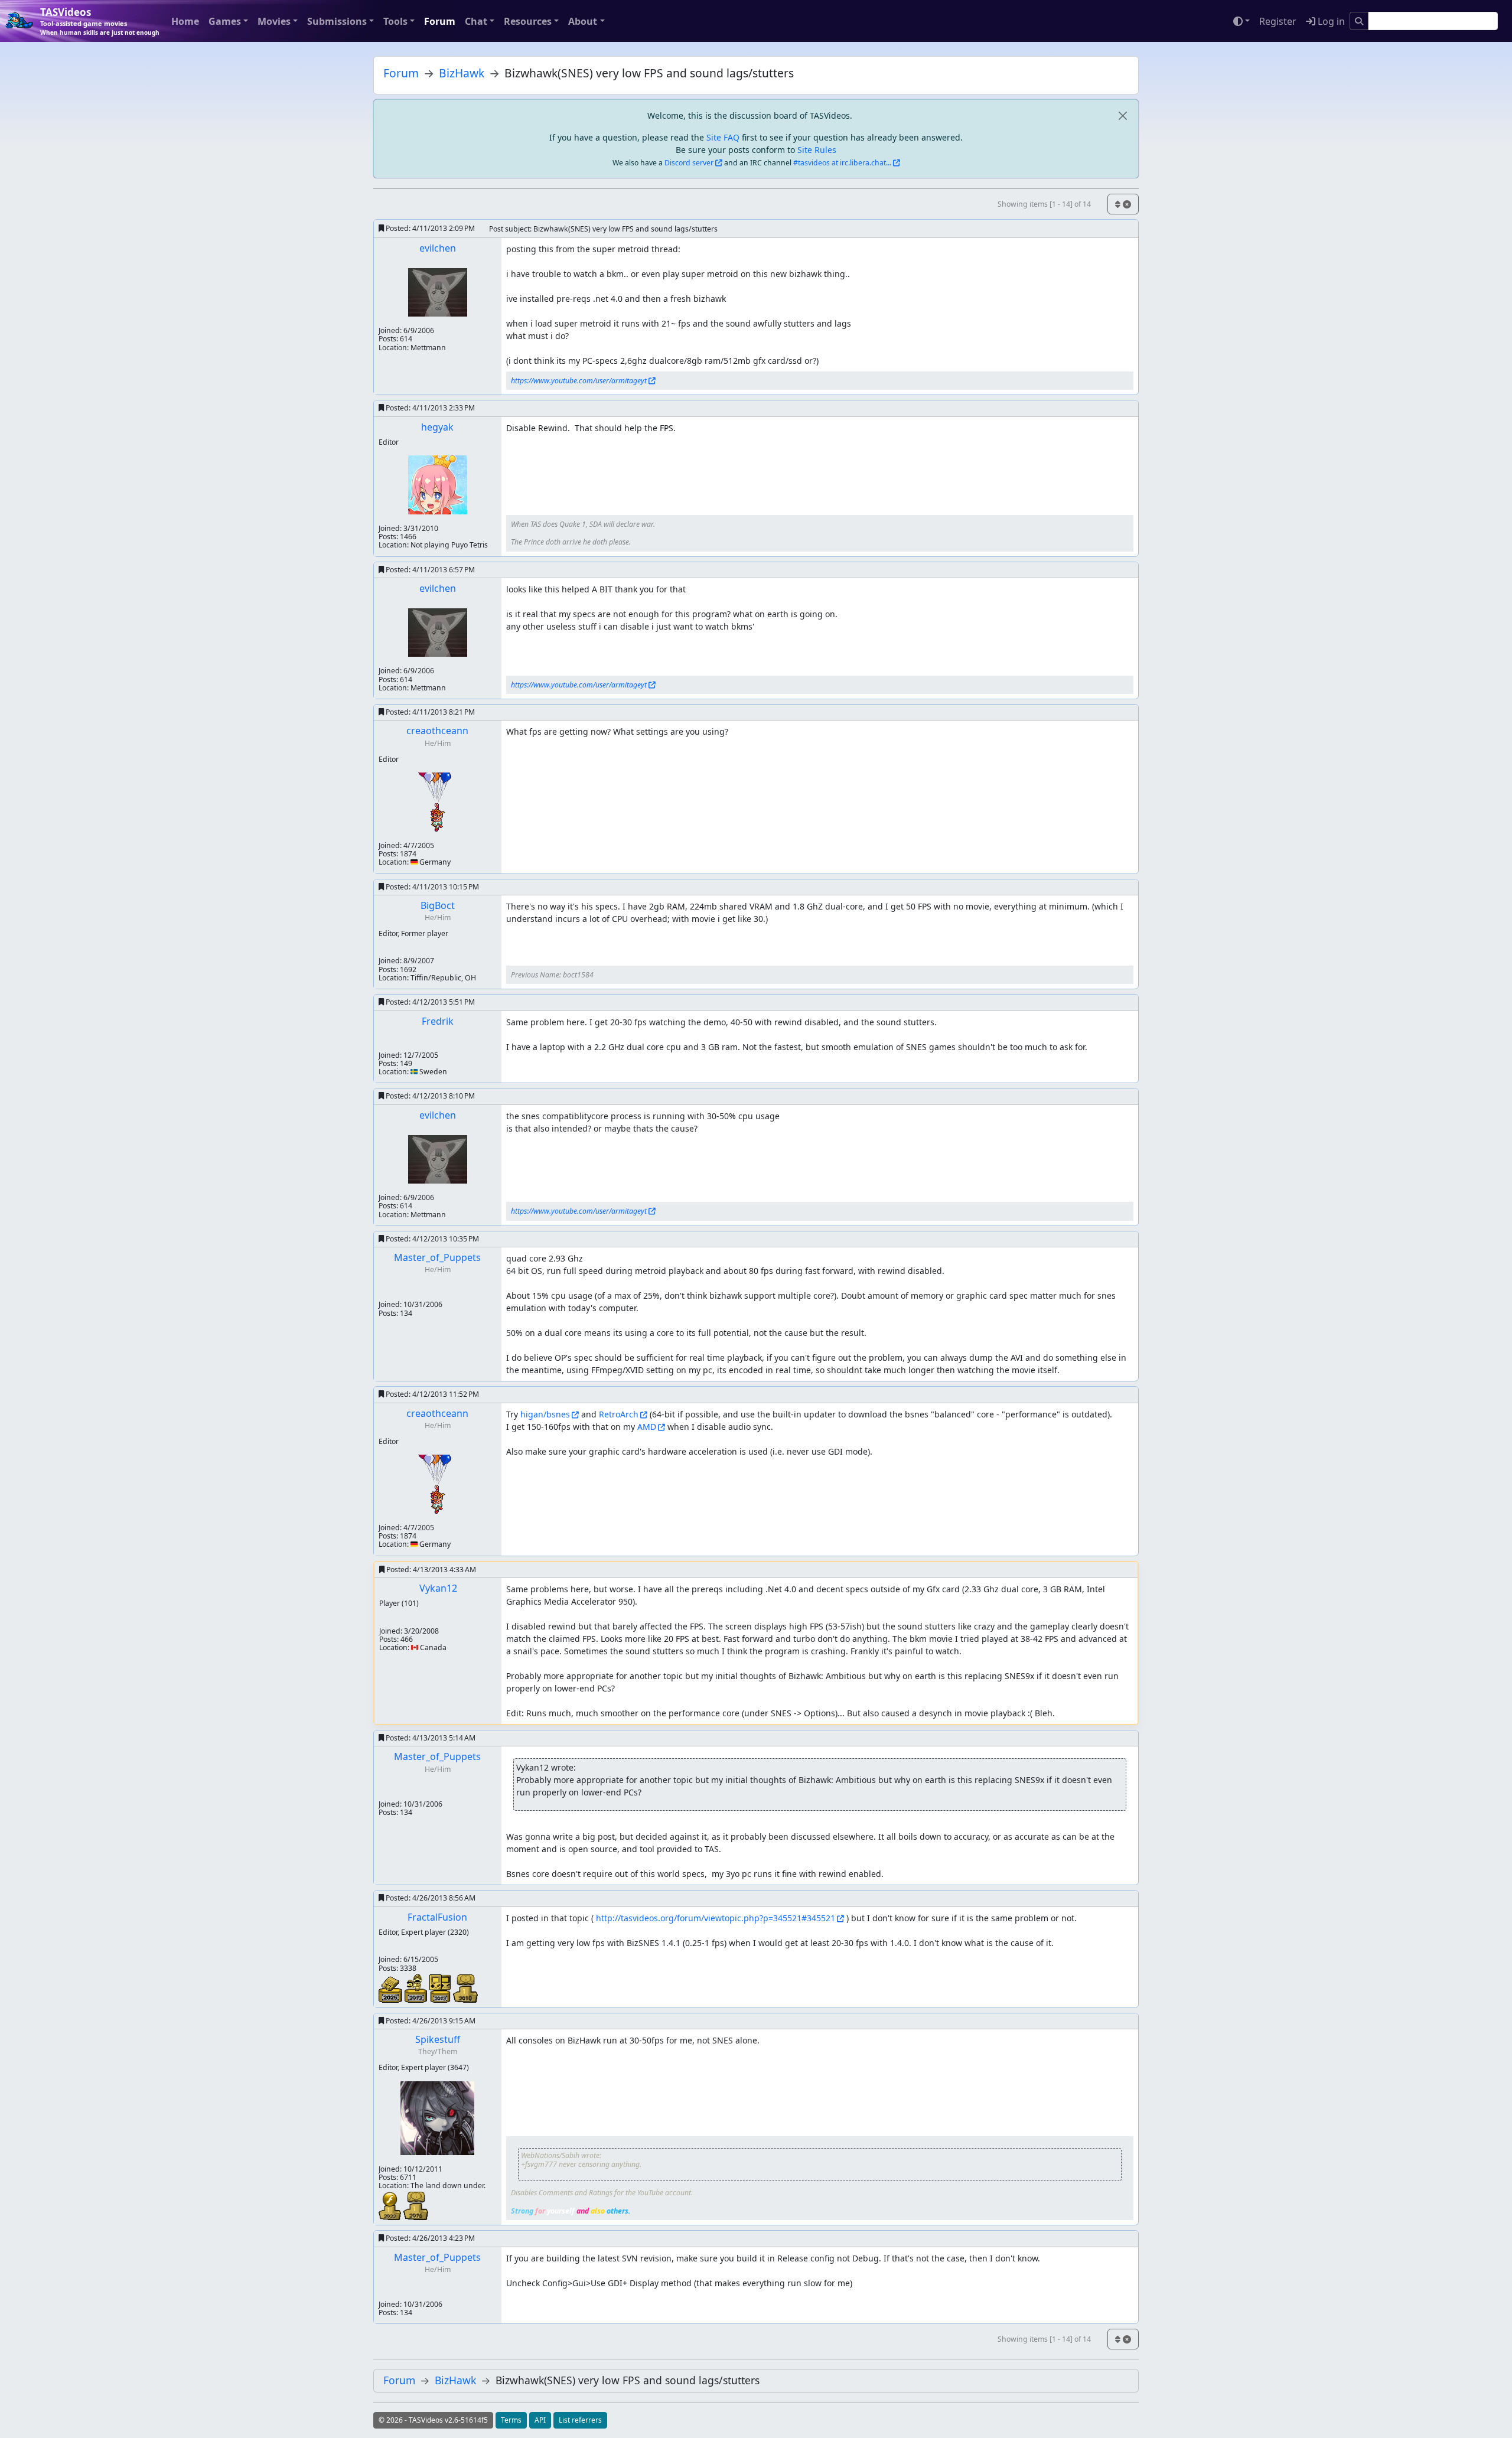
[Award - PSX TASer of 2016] (416, 2205)
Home (185, 21)
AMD (647, 1427)
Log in (1330, 21)
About (583, 21)
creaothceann (437, 731)
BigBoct (438, 905)
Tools (395, 21)
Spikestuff (438, 2039)
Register (1278, 21)
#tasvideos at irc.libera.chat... (842, 163)
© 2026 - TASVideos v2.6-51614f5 (433, 2420)
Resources (528, 21)
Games (225, 21)
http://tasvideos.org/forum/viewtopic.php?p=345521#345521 (716, 1918)
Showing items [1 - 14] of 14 (1044, 204)
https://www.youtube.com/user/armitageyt (579, 381)
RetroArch (619, 1414)
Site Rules (817, 150)
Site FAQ (723, 137)
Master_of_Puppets (437, 1257)
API (540, 2420)
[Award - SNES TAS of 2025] (392, 1988)
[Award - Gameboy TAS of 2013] (441, 1988)
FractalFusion (437, 1917)
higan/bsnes (545, 1414)
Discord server (689, 163)
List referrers (580, 2420)
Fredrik (438, 1021)
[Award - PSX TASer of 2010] (465, 1988)
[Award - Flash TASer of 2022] (391, 2205)
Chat (476, 21)
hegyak (437, 427)
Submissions (337, 21)
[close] (1122, 115)
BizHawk (462, 73)
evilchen (438, 248)
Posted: (429, 228)
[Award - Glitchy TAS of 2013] (417, 1988)
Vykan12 (438, 1588)
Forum (440, 21)
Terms (511, 2420)
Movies (274, 21)
